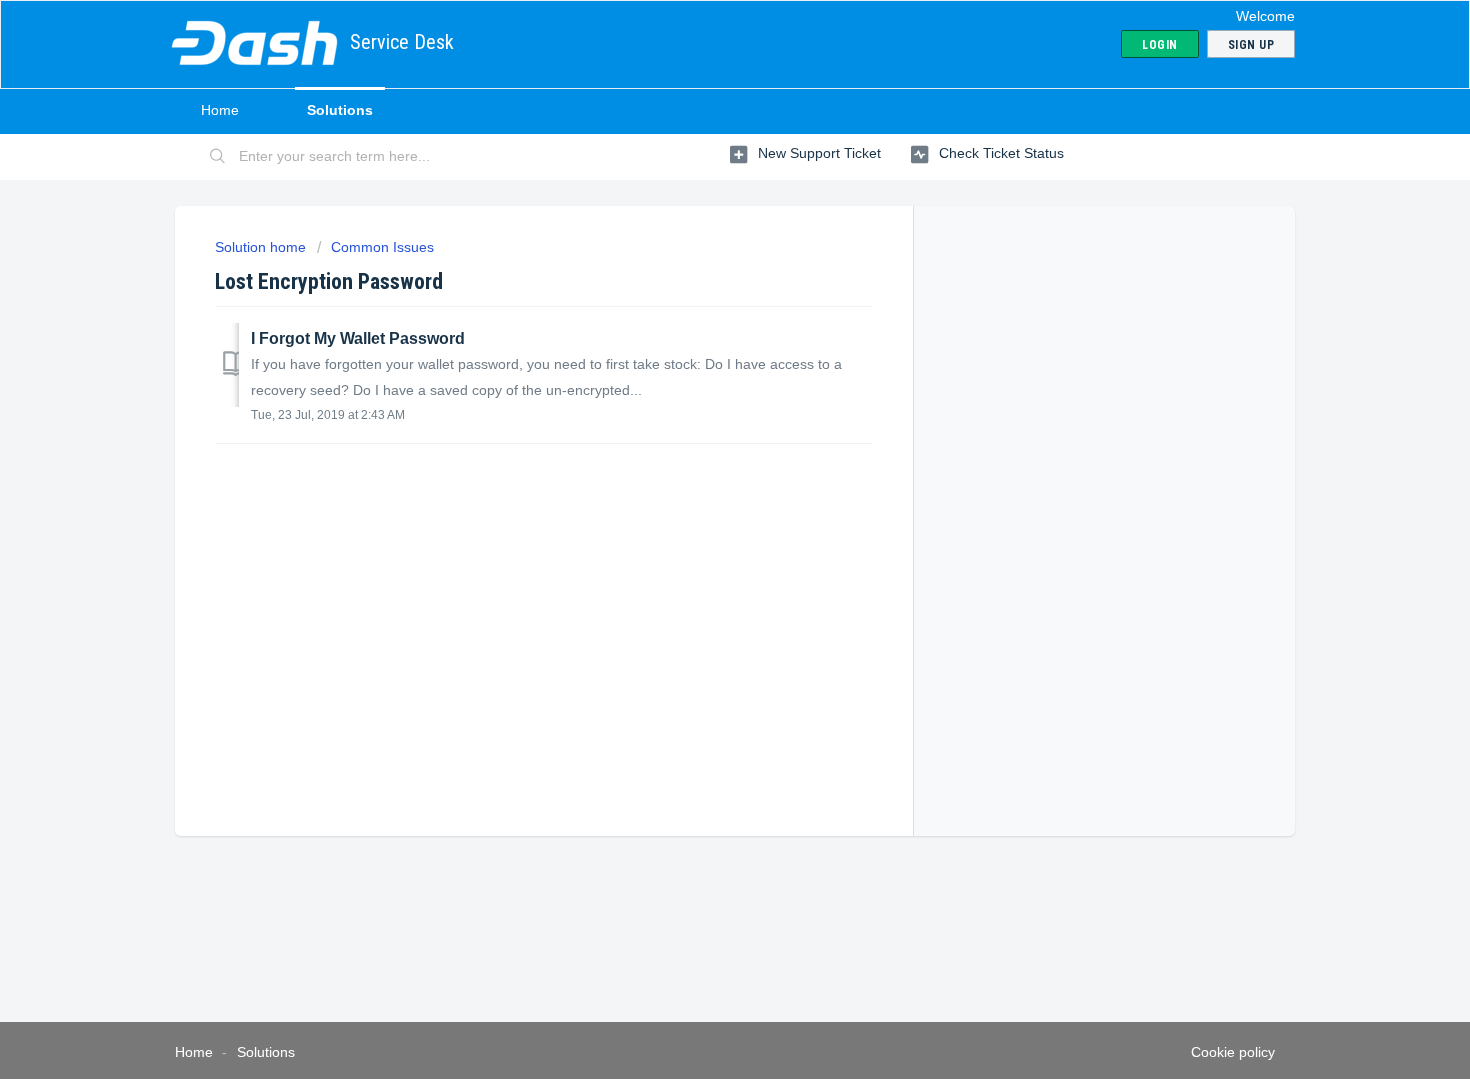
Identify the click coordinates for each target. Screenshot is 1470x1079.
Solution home (262, 247)
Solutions (340, 110)
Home (220, 110)
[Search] (218, 157)
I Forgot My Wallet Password (358, 338)
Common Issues (382, 247)
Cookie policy (1233, 1052)
